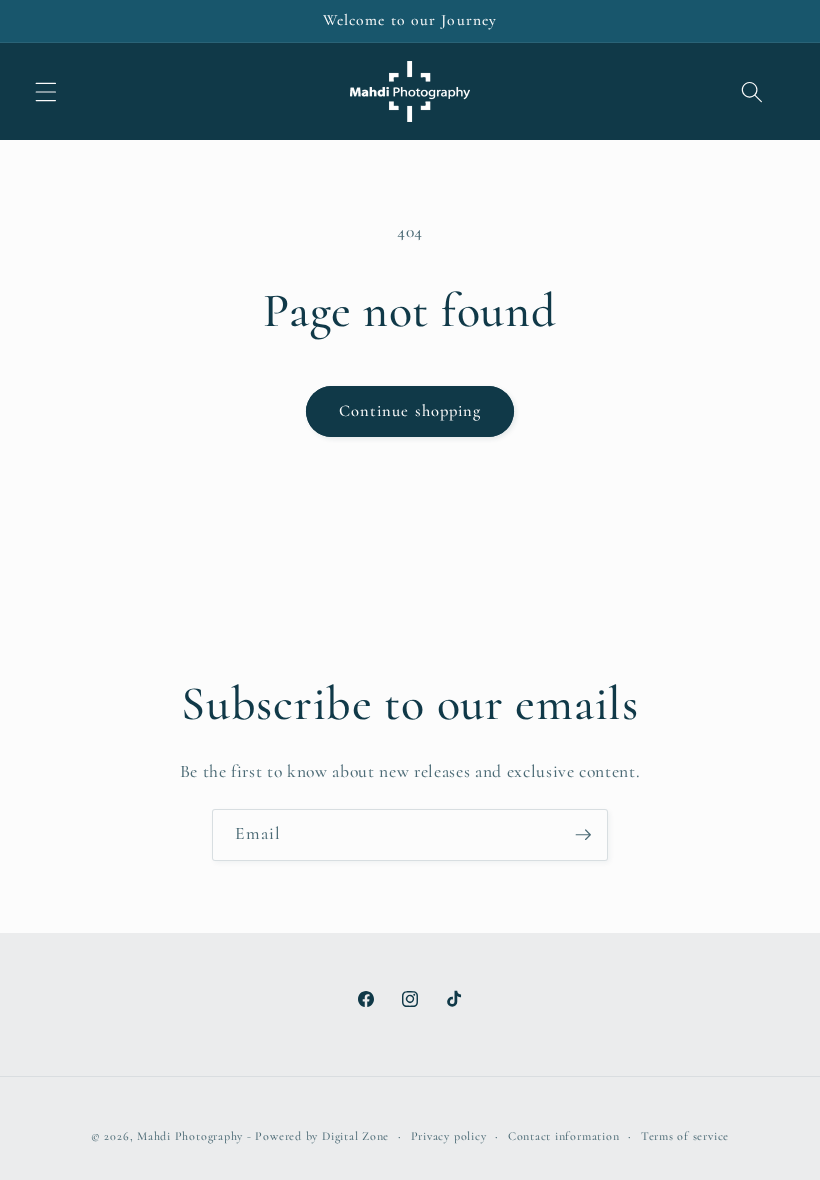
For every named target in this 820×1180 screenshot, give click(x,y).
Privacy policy (449, 1136)
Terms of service (685, 1136)
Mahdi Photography (190, 1136)
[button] (46, 91)
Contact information (564, 1136)
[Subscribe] (583, 835)
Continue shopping (410, 411)
